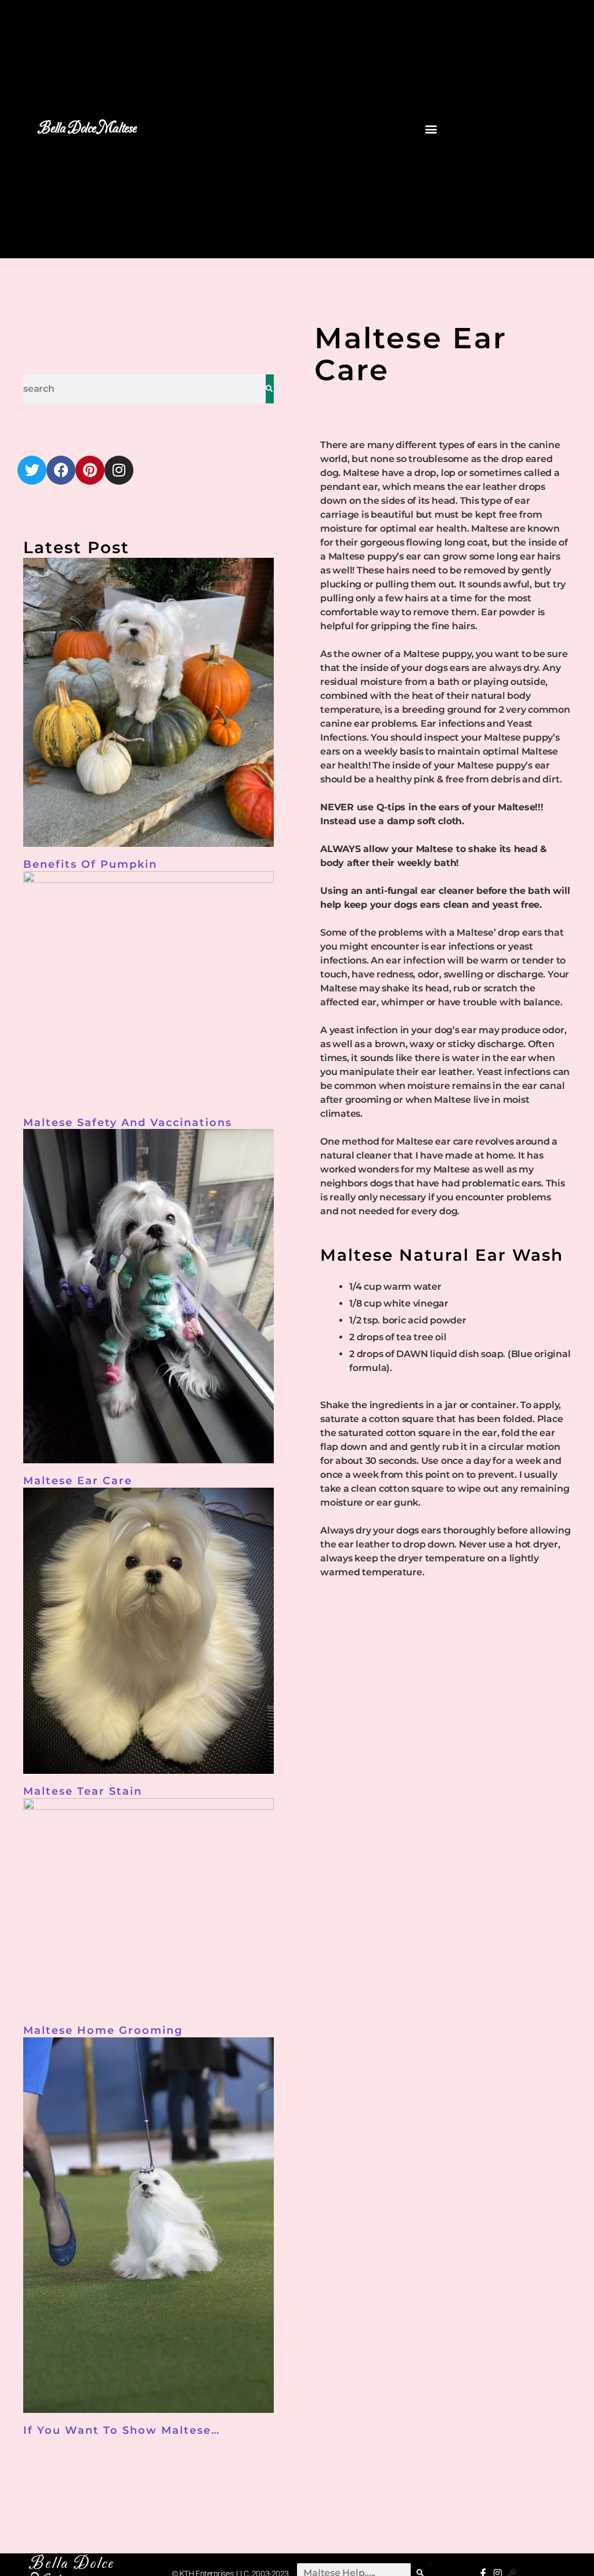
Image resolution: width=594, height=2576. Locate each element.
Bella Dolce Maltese (87, 129)
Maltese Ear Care (78, 1481)
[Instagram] (119, 470)
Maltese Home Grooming (103, 2030)
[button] (431, 129)
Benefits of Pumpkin (90, 864)
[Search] (270, 389)
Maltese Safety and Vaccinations (128, 1123)
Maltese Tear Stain (83, 1791)
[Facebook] (61, 470)
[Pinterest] (90, 470)
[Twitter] (32, 470)
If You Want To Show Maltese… (122, 2430)
